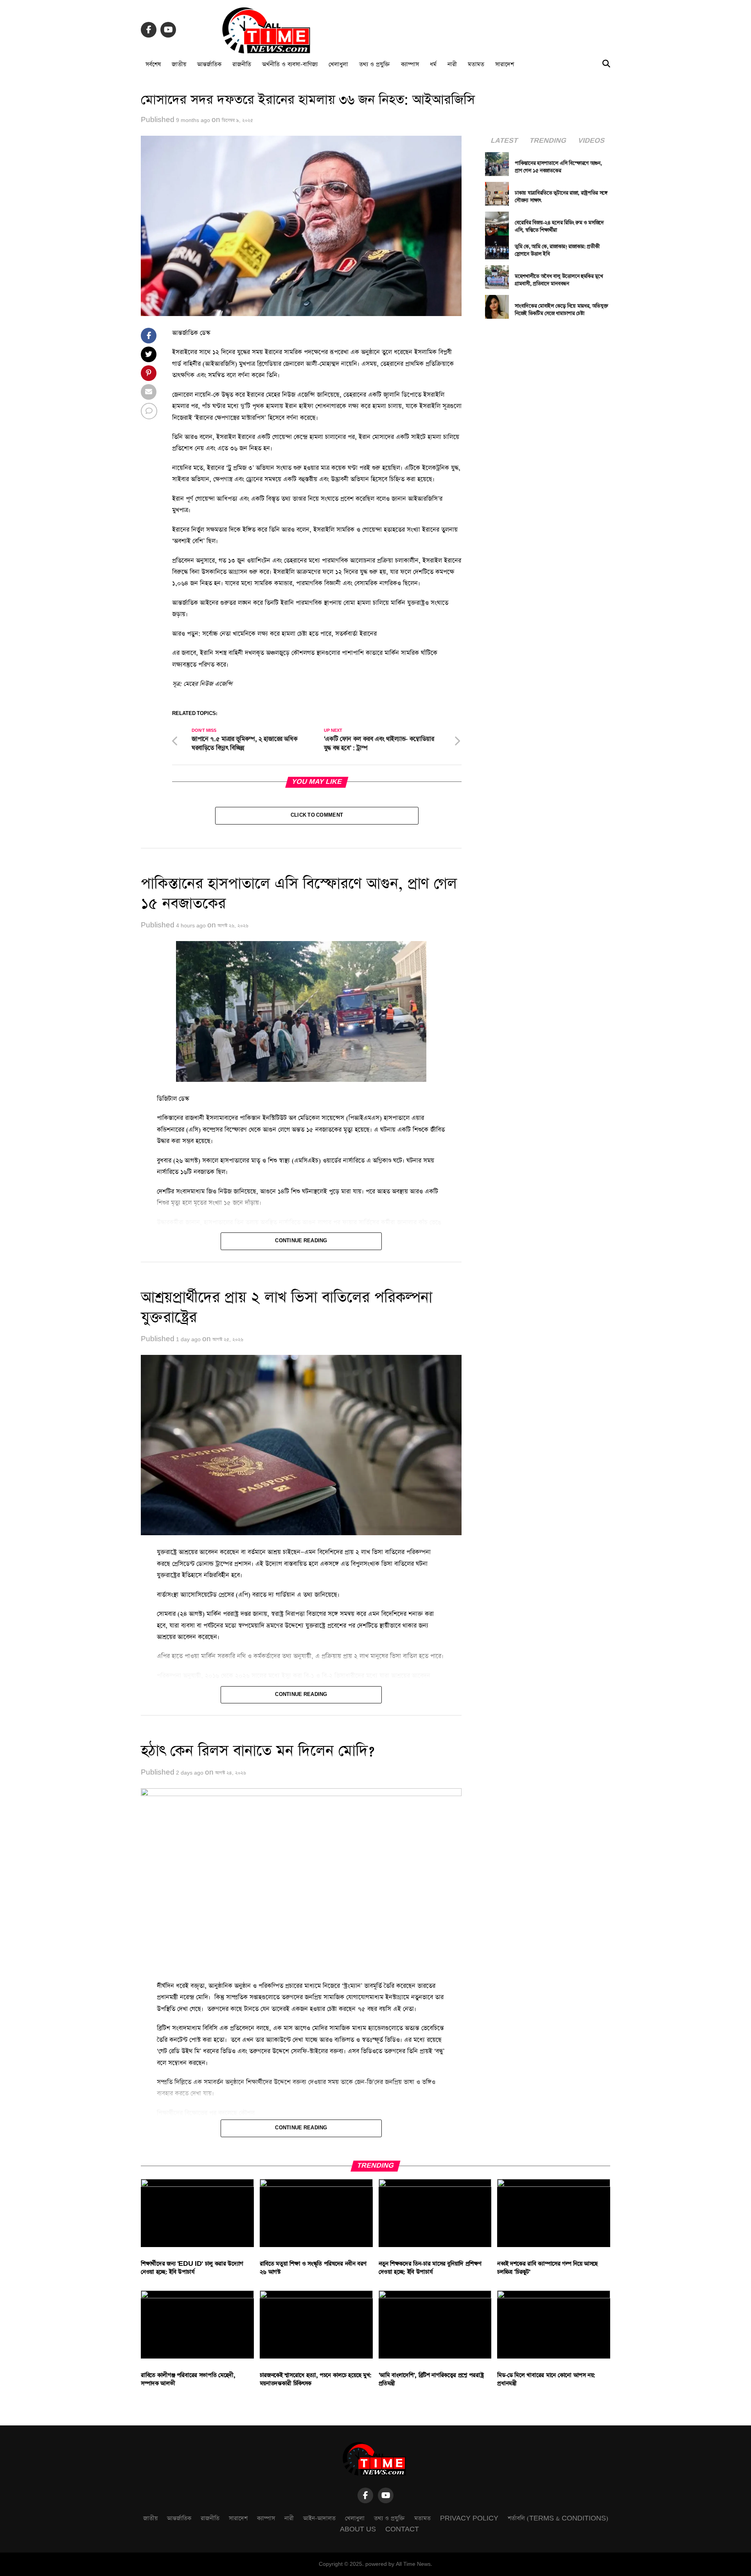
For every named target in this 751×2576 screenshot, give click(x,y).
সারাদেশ (505, 64)
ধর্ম (433, 64)
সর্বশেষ (153, 64)
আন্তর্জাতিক (209, 64)
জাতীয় (179, 64)
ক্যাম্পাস (410, 64)
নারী (452, 64)
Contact (402, 2529)
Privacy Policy (469, 2518)
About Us (358, 2529)
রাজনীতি (242, 64)
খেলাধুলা (338, 64)
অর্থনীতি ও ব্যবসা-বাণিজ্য (290, 64)
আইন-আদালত (319, 2518)
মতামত (476, 64)
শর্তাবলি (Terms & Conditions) (558, 2518)
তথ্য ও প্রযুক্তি (375, 64)
